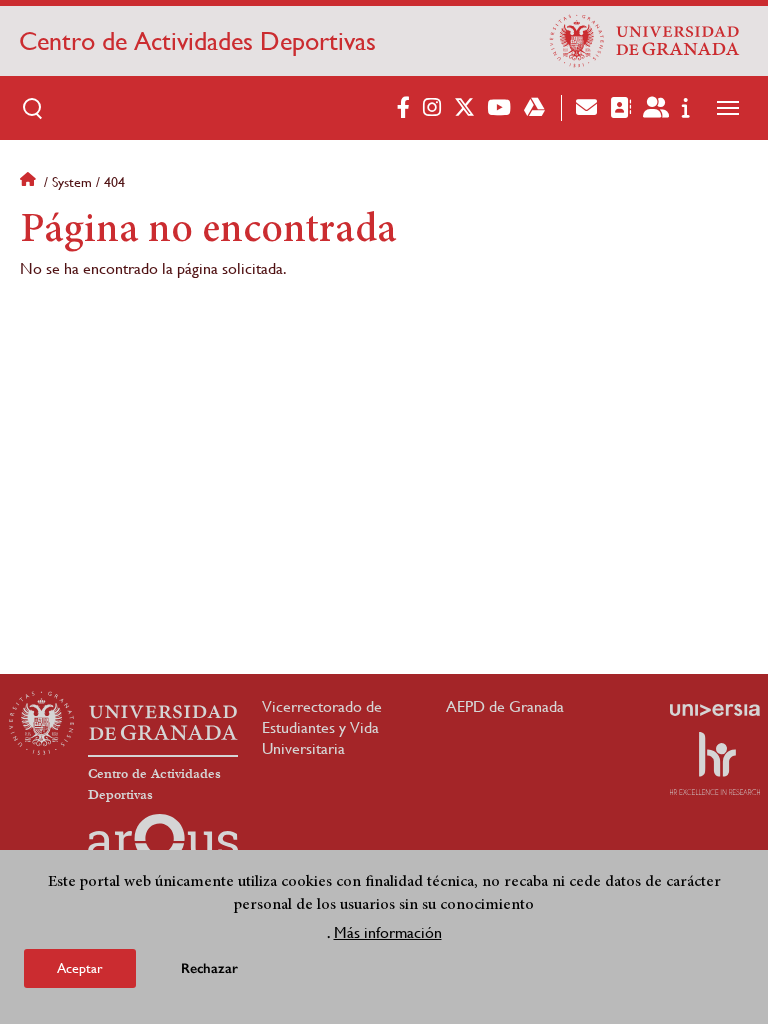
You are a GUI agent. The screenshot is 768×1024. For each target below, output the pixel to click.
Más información (388, 932)
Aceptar (80, 968)
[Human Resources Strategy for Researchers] (715, 763)
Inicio (30, 182)
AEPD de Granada (505, 706)
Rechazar (209, 968)
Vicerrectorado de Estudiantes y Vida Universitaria (322, 727)
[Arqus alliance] (163, 846)
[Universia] (715, 710)
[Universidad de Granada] (645, 41)
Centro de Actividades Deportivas (197, 41)
